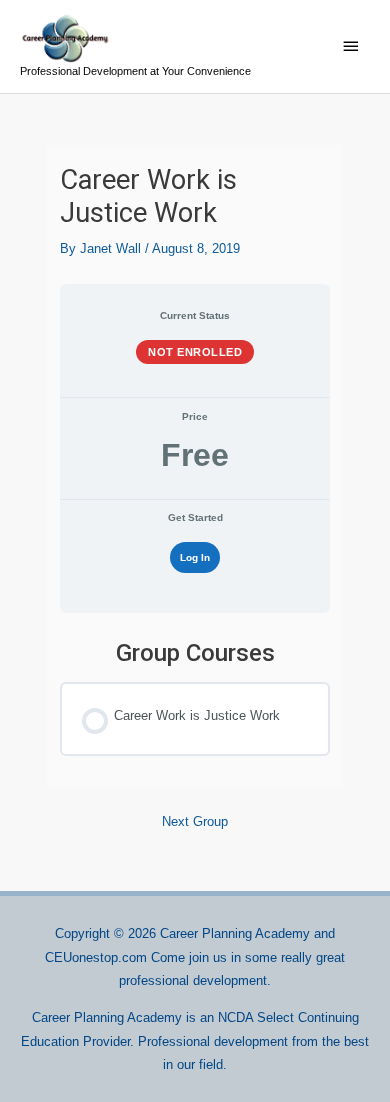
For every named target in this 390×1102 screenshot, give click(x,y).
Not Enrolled (195, 352)
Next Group (195, 821)
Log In (195, 557)
